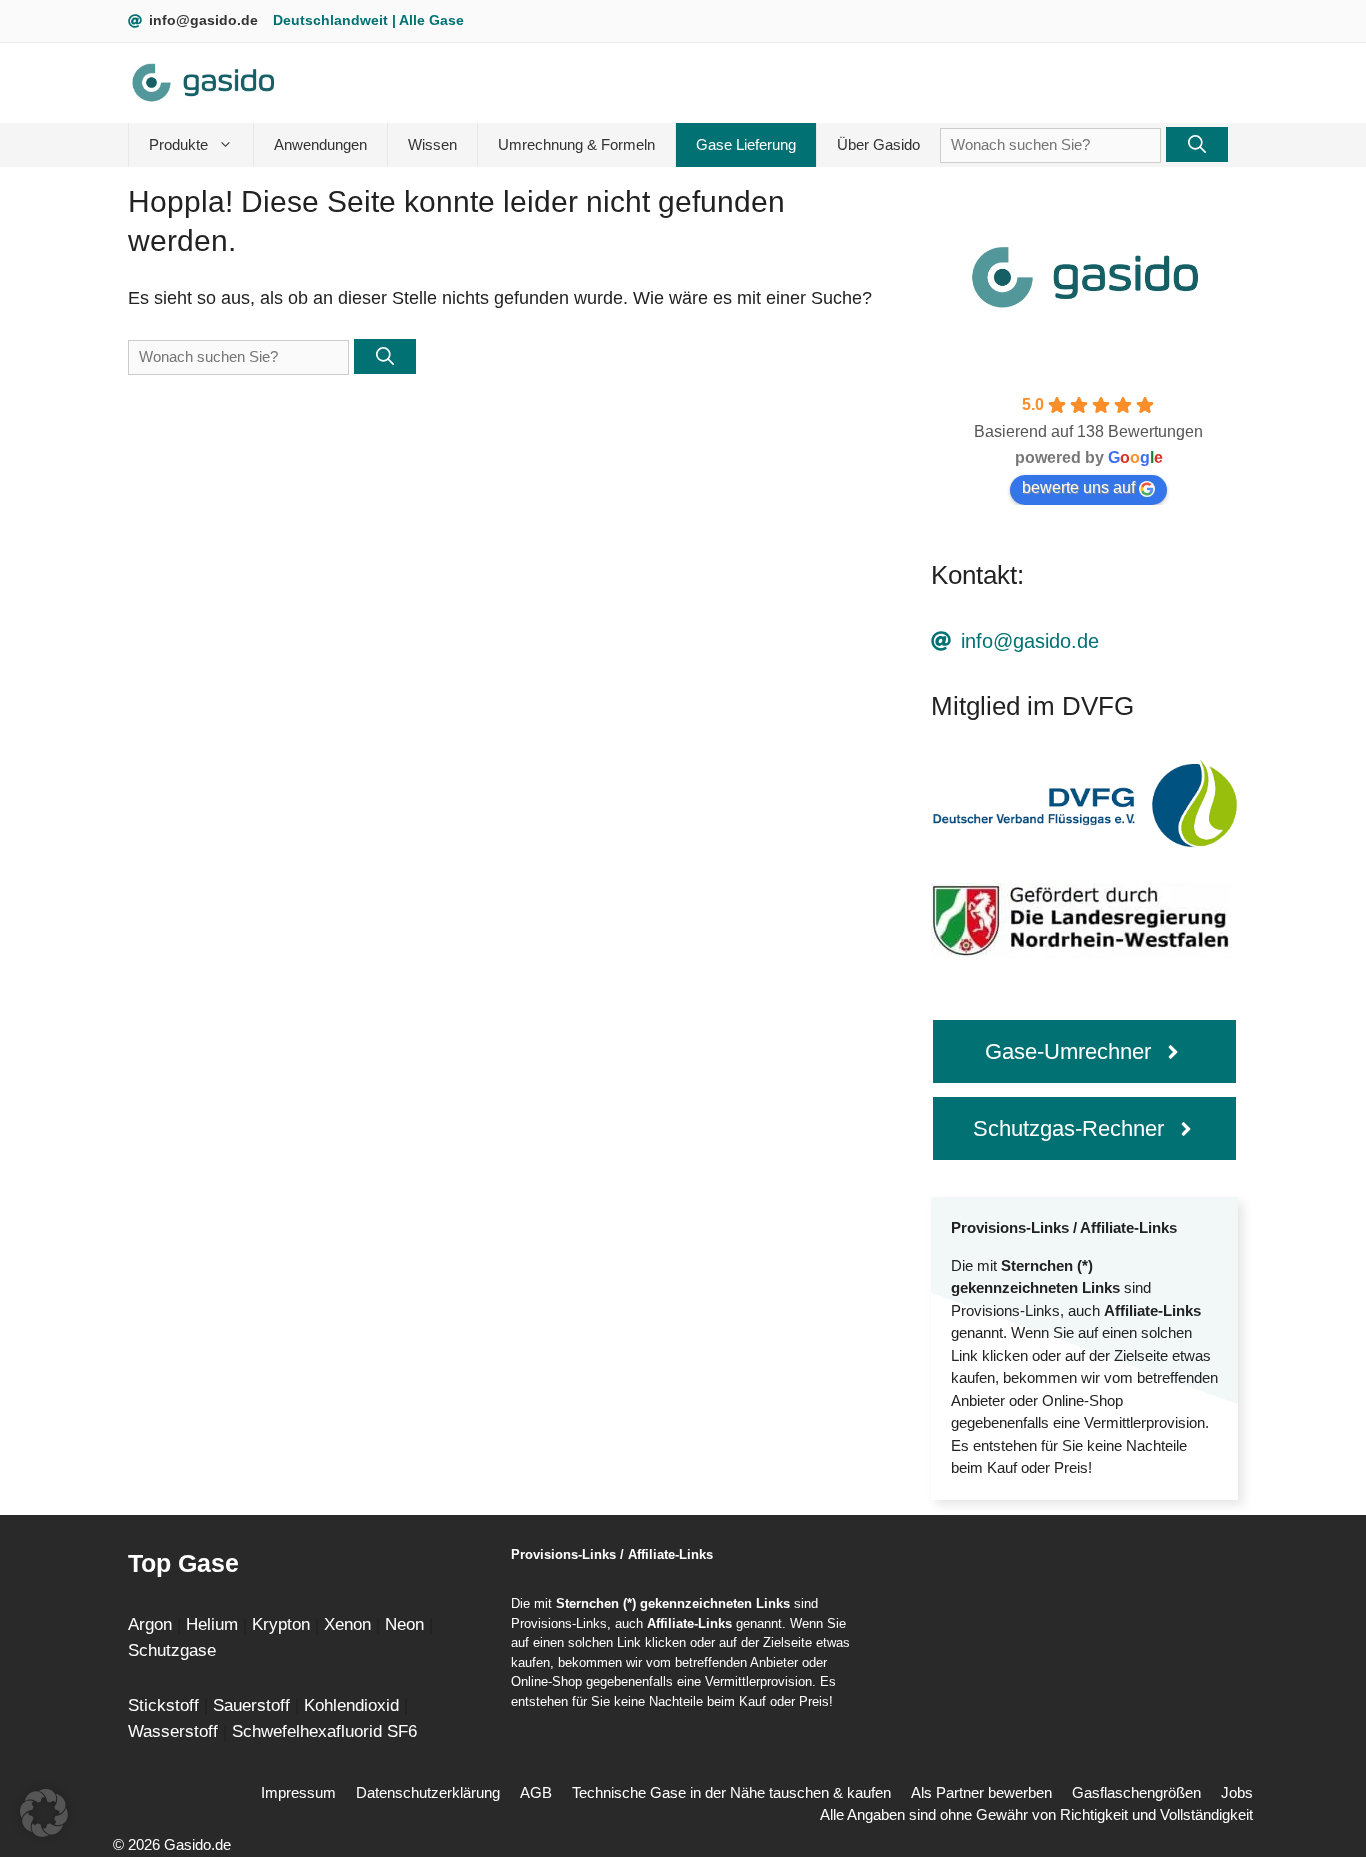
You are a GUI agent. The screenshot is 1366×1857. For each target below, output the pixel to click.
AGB (536, 1792)
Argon (150, 1624)
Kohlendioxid (354, 1705)
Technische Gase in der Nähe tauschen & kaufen (731, 1792)
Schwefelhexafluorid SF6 (324, 1731)
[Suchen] (1197, 144)
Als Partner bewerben (981, 1792)
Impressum (298, 1792)
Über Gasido (878, 144)
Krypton (283, 1624)
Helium (214, 1624)
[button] (44, 1813)
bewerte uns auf (1078, 487)
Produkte (178, 144)
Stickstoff (166, 1705)
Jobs (1237, 1792)
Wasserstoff (175, 1731)
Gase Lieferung (746, 144)
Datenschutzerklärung (428, 1792)
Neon (404, 1624)
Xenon (350, 1624)
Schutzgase (172, 1650)
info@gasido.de (203, 20)
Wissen (432, 144)
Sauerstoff (254, 1705)
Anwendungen (320, 144)
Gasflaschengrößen (1136, 1792)
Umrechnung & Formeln (576, 144)
